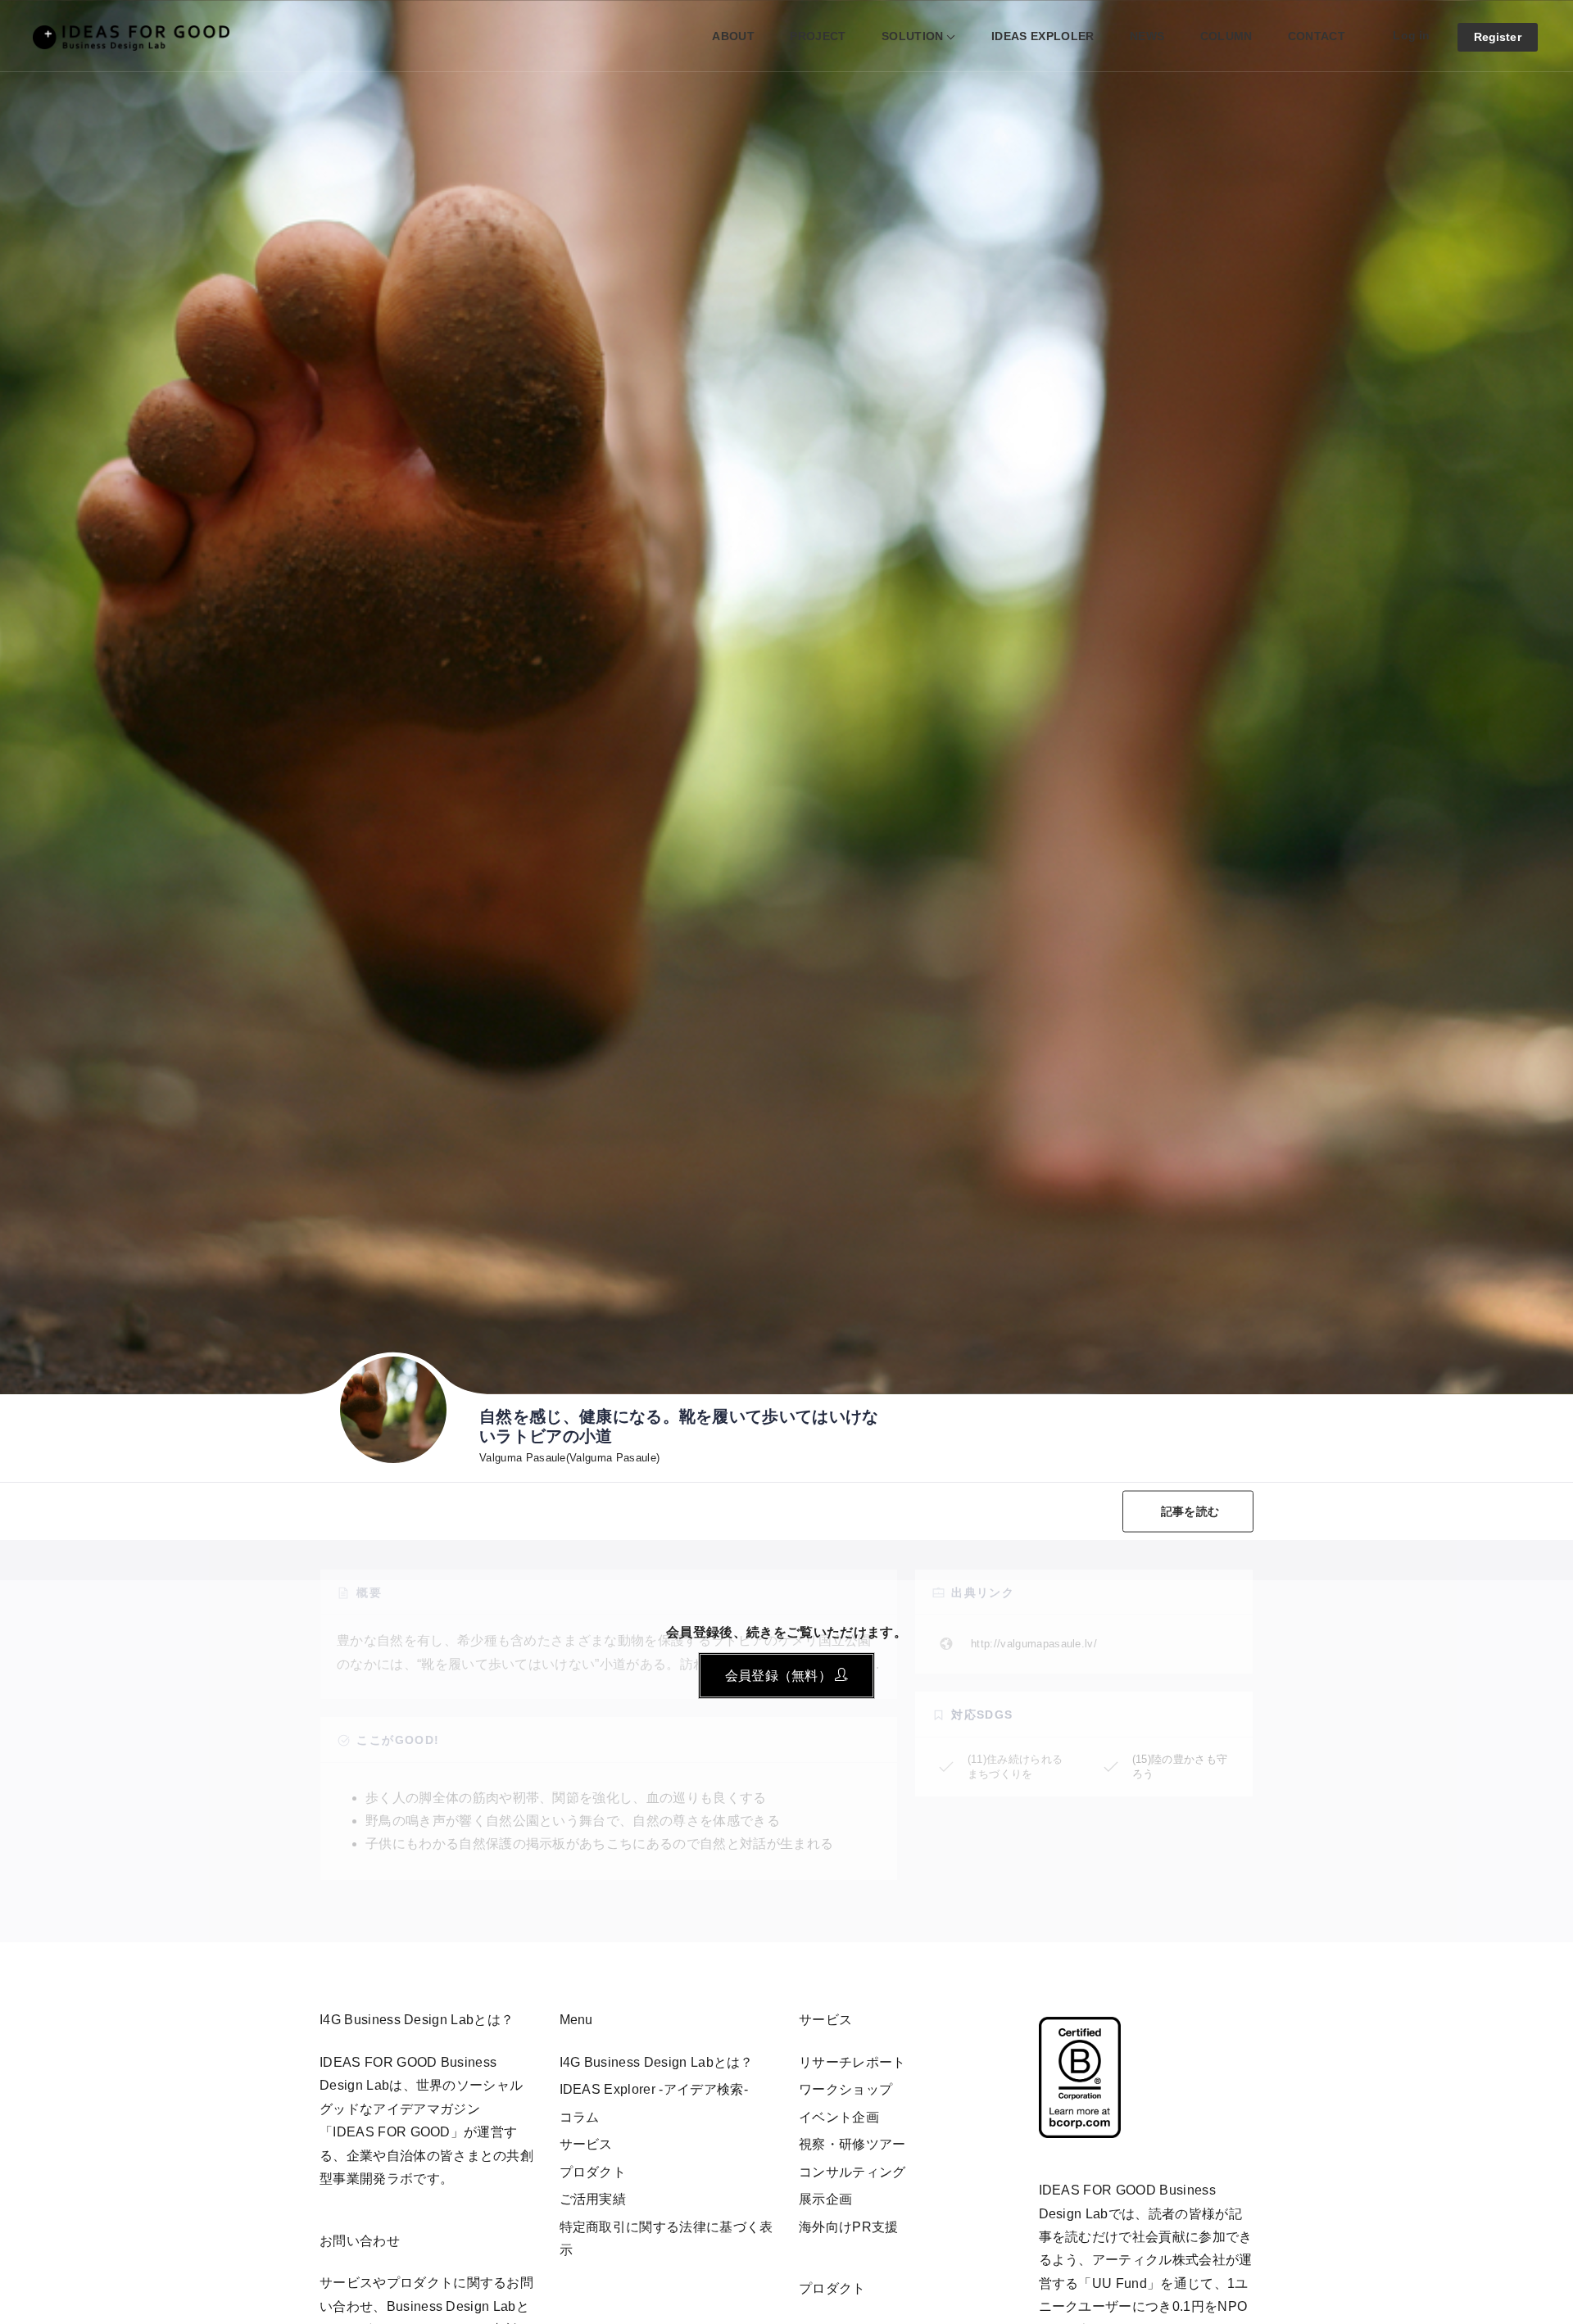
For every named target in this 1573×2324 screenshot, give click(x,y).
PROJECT (818, 36)
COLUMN (1226, 36)
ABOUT (733, 36)
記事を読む (1190, 1511)
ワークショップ (845, 2089)
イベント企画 (839, 2117)
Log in (1411, 35)
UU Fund (1120, 2283)
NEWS (1147, 36)
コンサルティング (852, 2172)
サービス (586, 2144)
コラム (580, 2117)
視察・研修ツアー (852, 2144)
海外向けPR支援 (849, 2227)
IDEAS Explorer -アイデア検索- (654, 2089)
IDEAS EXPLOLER (1043, 36)
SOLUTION (913, 36)
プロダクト (593, 2172)
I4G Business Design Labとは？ (657, 2062)
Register (1498, 37)
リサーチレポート (852, 2062)
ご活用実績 (593, 2199)
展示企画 (825, 2199)
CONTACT (1317, 36)
